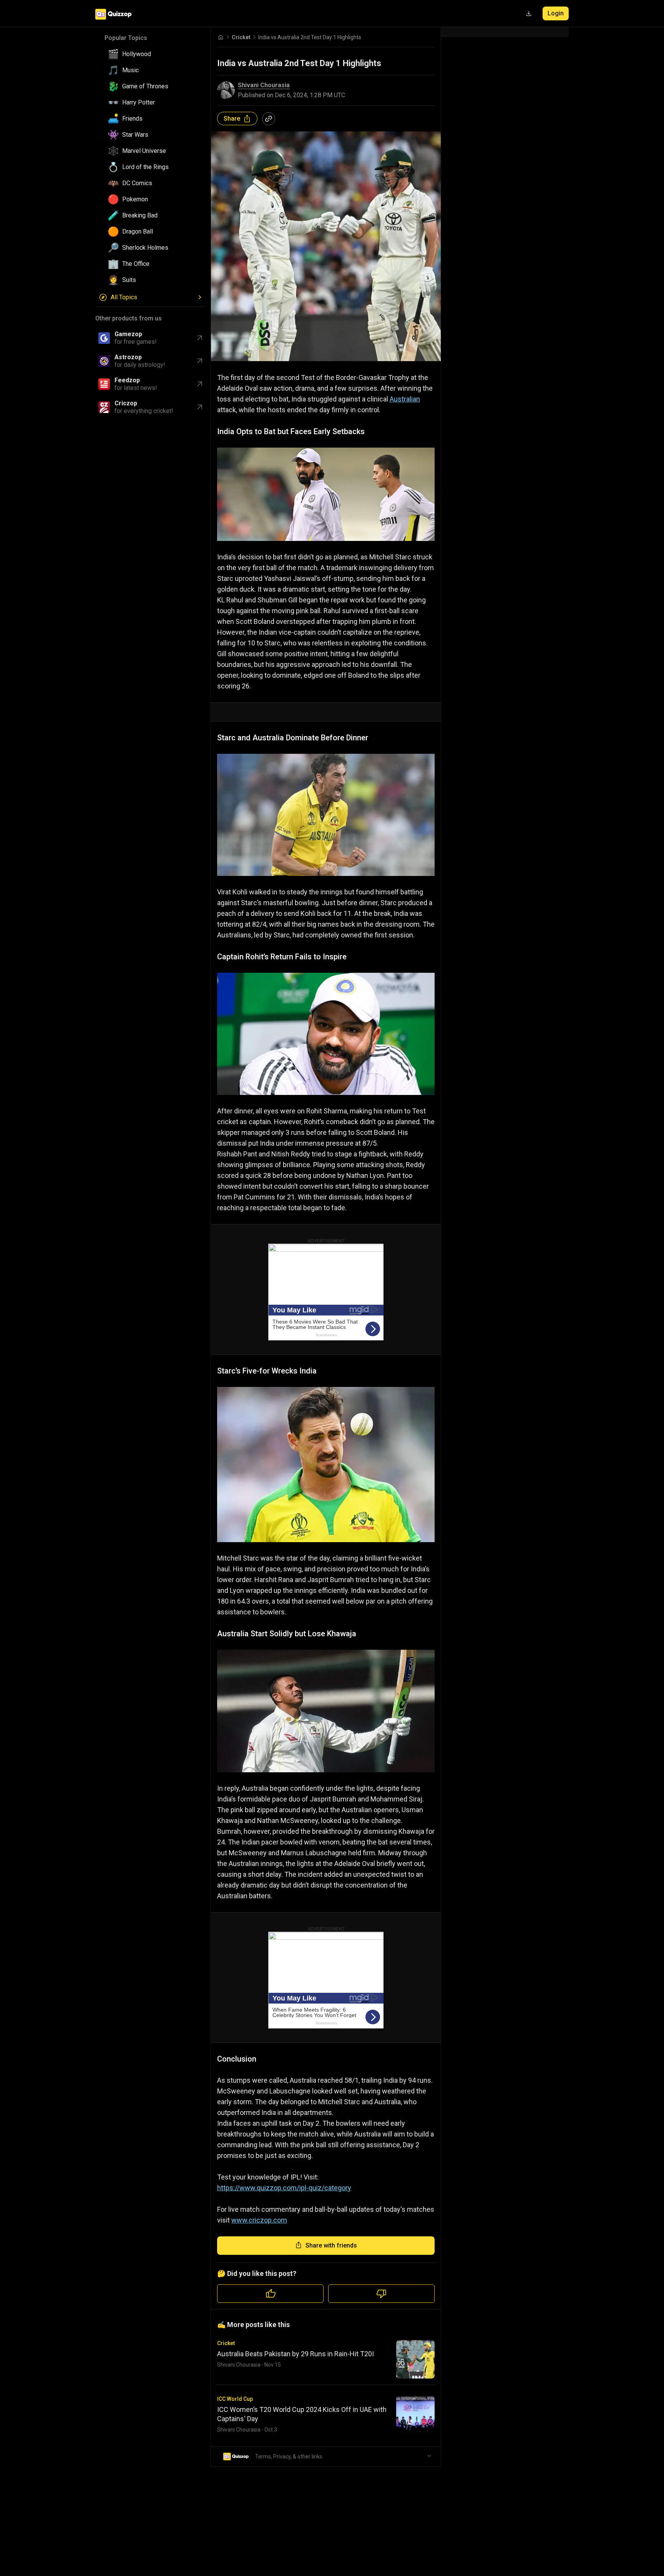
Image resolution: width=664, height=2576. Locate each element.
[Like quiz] (270, 2294)
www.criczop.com (259, 2220)
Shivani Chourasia (264, 85)
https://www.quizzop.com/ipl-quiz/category (284, 2188)
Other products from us (129, 318)
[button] (153, 54)
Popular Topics (126, 38)
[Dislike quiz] (381, 2294)
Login (556, 13)
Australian (405, 399)
